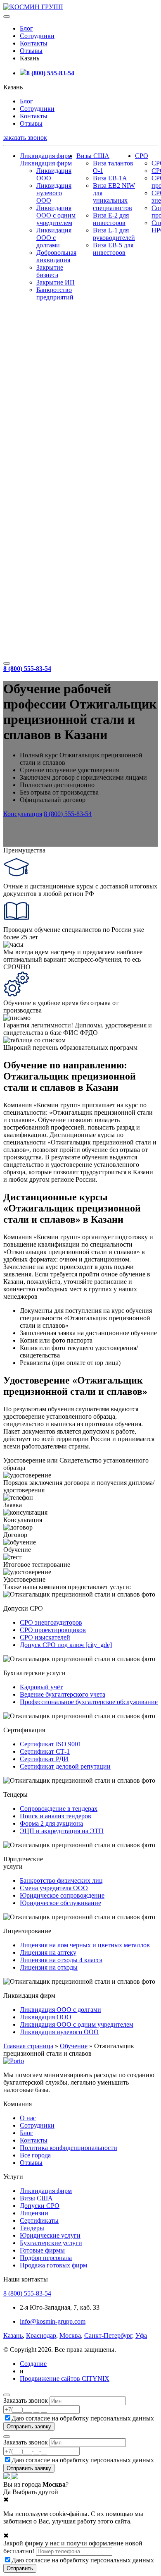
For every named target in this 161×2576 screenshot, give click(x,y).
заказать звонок (25, 138)
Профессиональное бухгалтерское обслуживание (89, 1702)
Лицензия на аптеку (48, 1952)
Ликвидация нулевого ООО (54, 193)
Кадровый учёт (41, 1687)
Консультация (23, 814)
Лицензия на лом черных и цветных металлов (85, 1945)
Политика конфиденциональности (69, 2148)
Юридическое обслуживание (60, 1903)
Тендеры (32, 2228)
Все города (35, 2155)
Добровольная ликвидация (56, 256)
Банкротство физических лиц (61, 1881)
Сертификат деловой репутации (65, 1766)
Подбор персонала (46, 2258)
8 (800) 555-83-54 (50, 73)
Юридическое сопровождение (62, 1895)
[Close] (7, 2395)
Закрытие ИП (56, 282)
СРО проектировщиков (53, 1630)
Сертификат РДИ (44, 1759)
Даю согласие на (83, 2418)
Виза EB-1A (110, 178)
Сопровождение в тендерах (59, 1809)
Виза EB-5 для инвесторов (113, 249)
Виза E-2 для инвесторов (111, 219)
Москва (70, 2335)
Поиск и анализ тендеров (56, 1816)
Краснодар (41, 2335)
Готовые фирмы (42, 2250)
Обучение (74, 2046)
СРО (142, 156)
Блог (26, 28)
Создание (33, 2364)
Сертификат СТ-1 (45, 1751)
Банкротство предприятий (55, 293)
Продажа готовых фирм (53, 2265)
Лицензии (34, 2213)
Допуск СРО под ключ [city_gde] (66, 1645)
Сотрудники (37, 36)
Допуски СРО (40, 2206)
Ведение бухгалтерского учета (63, 1694)
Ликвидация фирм (46, 156)
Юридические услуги (50, 2235)
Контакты (34, 43)
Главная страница (28, 2046)
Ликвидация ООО (46, 2017)
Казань (13, 2335)
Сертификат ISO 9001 (51, 1744)
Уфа (141, 2335)
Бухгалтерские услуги (51, 2243)
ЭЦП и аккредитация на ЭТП (62, 1831)
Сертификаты (39, 2220)
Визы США (93, 156)
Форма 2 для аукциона (51, 1823)
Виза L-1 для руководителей (114, 234)
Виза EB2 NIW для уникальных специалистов (114, 197)
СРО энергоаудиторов (51, 1622)
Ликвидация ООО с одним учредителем (56, 215)
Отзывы (31, 51)
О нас (28, 2118)
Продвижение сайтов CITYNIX (65, 2378)
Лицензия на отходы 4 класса (61, 1960)
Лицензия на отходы (49, 1967)
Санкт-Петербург (108, 2335)
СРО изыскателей (45, 1637)
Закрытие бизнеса (50, 271)
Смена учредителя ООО (54, 1888)
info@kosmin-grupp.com (53, 2321)
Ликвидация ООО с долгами (54, 238)
